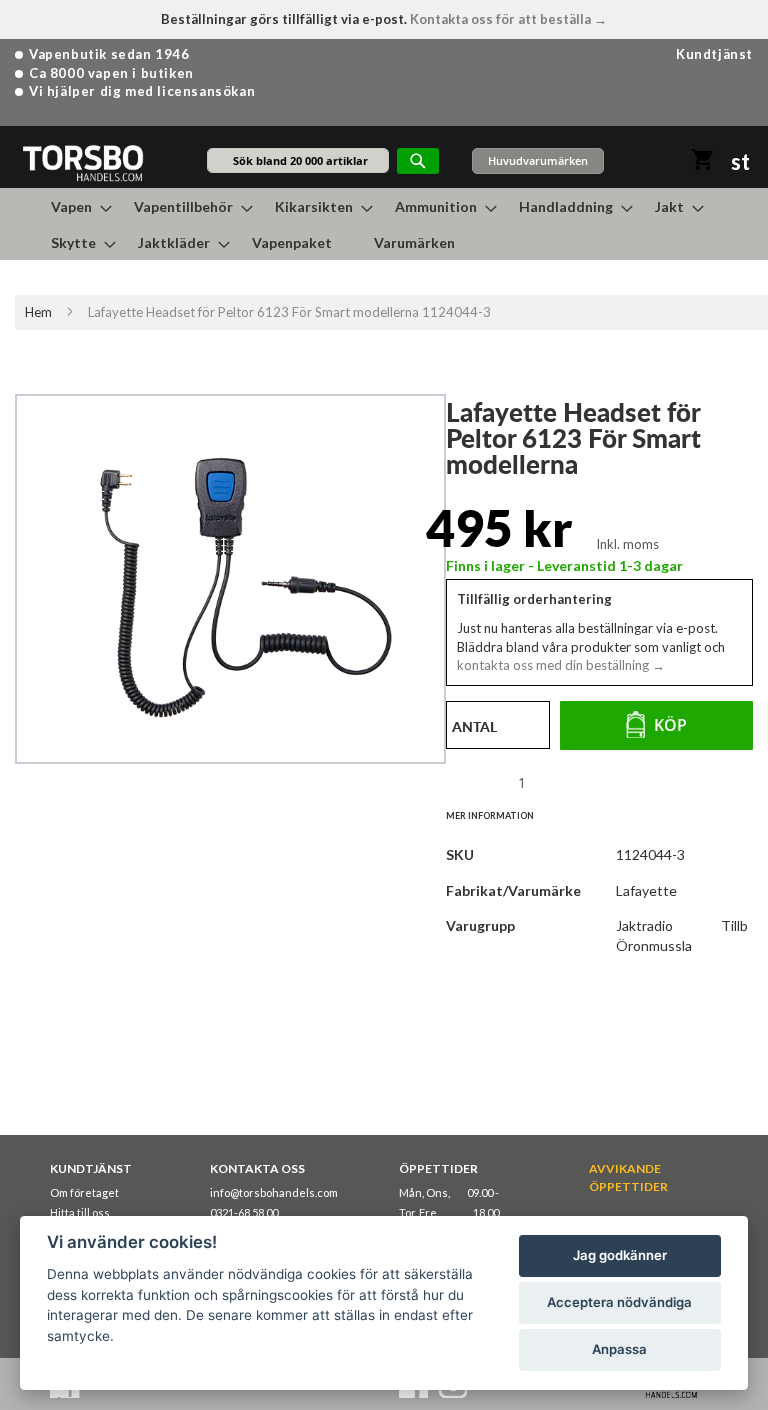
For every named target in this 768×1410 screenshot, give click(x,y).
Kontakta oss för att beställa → (508, 19)
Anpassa (619, 1349)
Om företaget (84, 1192)
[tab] (500, 815)
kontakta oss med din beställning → (561, 665)
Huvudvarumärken (538, 160)
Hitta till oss (80, 1212)
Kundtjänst (714, 54)
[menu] (384, 224)
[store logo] (82, 162)
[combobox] (298, 160)
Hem (38, 312)
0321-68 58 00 (244, 1212)
